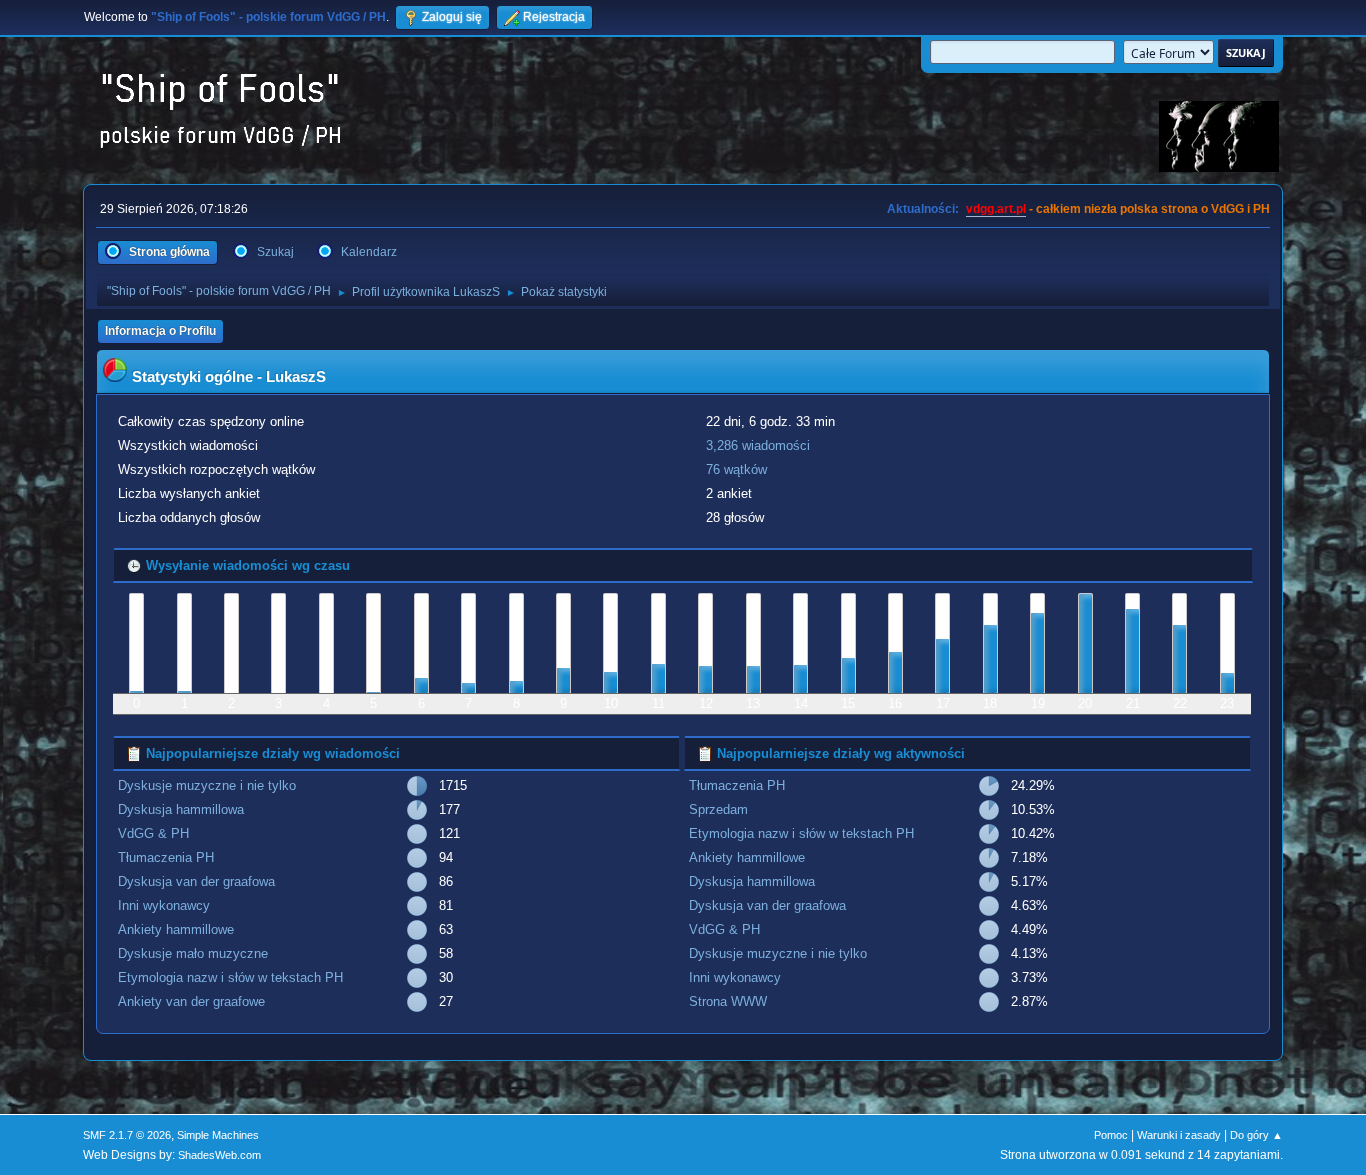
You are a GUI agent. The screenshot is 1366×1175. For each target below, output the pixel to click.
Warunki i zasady (1179, 1135)
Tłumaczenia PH (166, 857)
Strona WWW (728, 1001)
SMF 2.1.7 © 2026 (127, 1135)
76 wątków (736, 469)
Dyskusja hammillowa (181, 809)
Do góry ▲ (1256, 1135)
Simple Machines (218, 1135)
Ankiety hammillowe (176, 929)
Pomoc (1111, 1135)
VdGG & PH (153, 833)
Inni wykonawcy (164, 905)
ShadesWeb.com (219, 1155)
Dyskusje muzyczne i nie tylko (207, 785)
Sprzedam (718, 809)
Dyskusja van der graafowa (196, 881)
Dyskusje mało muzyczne (193, 953)
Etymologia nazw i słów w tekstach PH (230, 977)
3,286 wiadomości (758, 445)
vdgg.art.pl (996, 209)
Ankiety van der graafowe (191, 1001)
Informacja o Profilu (160, 331)
